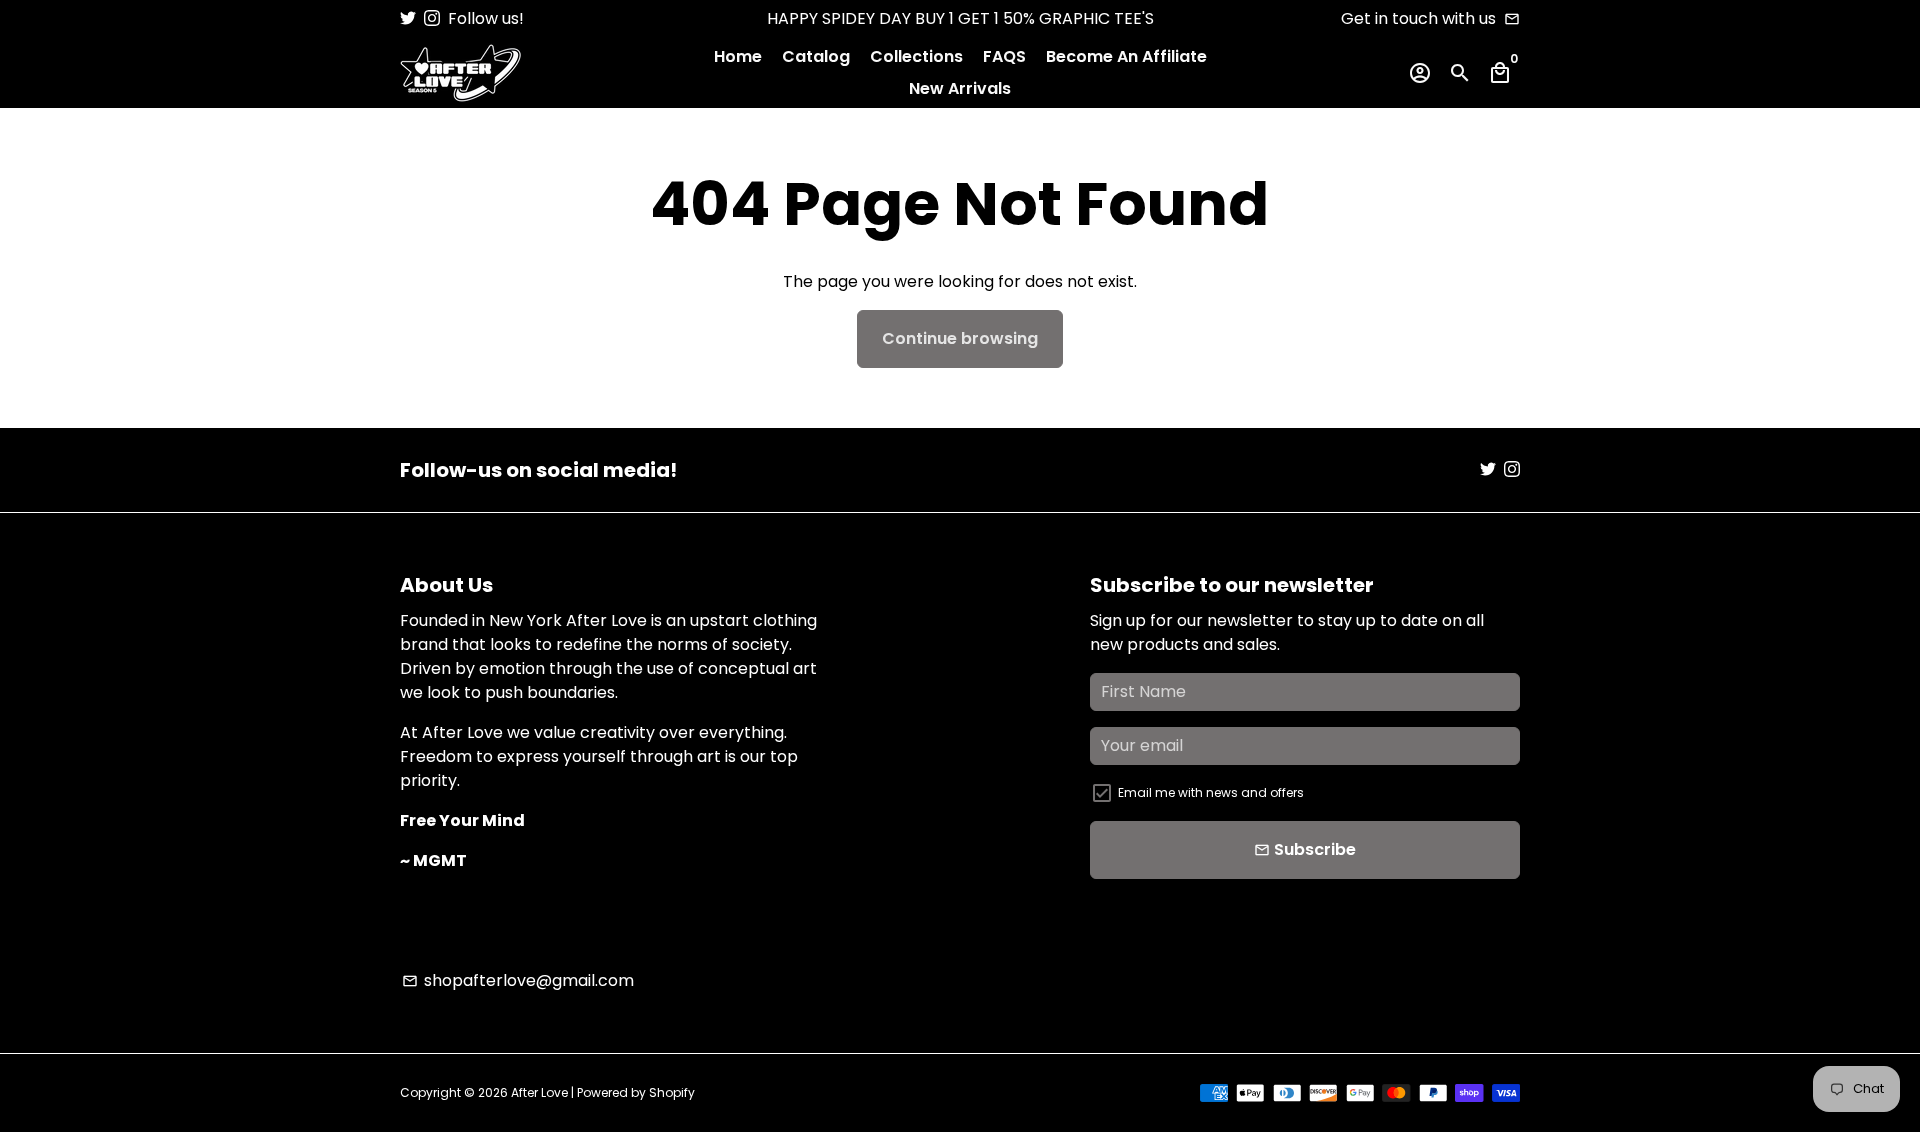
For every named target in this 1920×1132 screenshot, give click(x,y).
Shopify (672, 1092)
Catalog (816, 56)
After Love (541, 1092)
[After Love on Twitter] (408, 18)
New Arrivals (960, 88)
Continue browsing (960, 338)
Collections (916, 56)
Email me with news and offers (1211, 792)
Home (738, 56)
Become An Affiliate (1126, 56)
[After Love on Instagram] (432, 18)
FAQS (1004, 56)
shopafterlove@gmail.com (518, 980)
